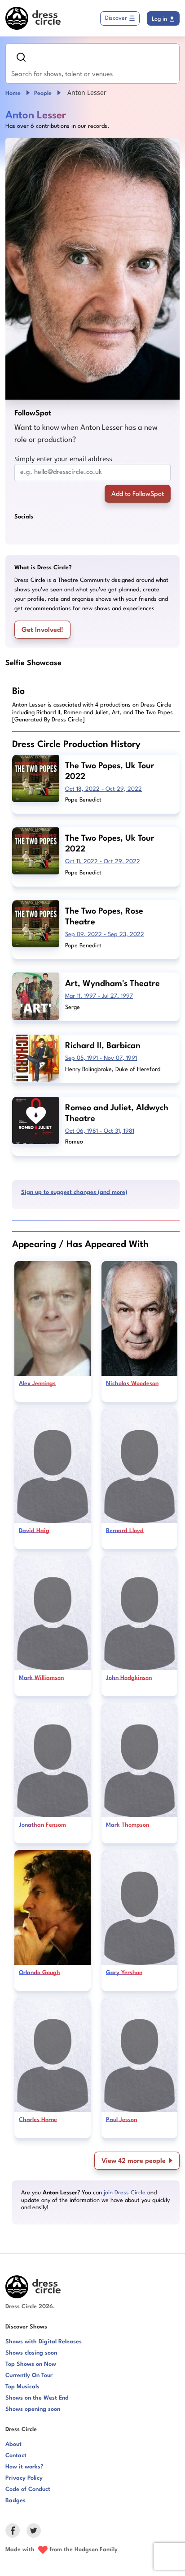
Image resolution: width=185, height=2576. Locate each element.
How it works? (24, 2467)
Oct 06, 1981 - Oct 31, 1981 (100, 1131)
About (13, 2444)
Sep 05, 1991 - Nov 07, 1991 (101, 1058)
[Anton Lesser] (92, 269)
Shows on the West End (37, 2398)
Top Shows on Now (31, 2364)
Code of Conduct (28, 2489)
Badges (15, 2501)
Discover (116, 18)
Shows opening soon (33, 2409)
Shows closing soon (31, 2353)
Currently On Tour (29, 2376)
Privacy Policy (24, 2478)
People (43, 93)
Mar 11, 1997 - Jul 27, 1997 (99, 996)
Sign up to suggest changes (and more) (74, 1192)
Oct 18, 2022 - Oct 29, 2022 (104, 789)
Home (13, 93)
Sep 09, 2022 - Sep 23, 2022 (105, 934)
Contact (16, 2456)
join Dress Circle (125, 2193)
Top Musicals (22, 2387)
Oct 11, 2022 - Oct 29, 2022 (103, 862)
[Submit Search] (21, 57)
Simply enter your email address (63, 459)
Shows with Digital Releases (44, 2342)
